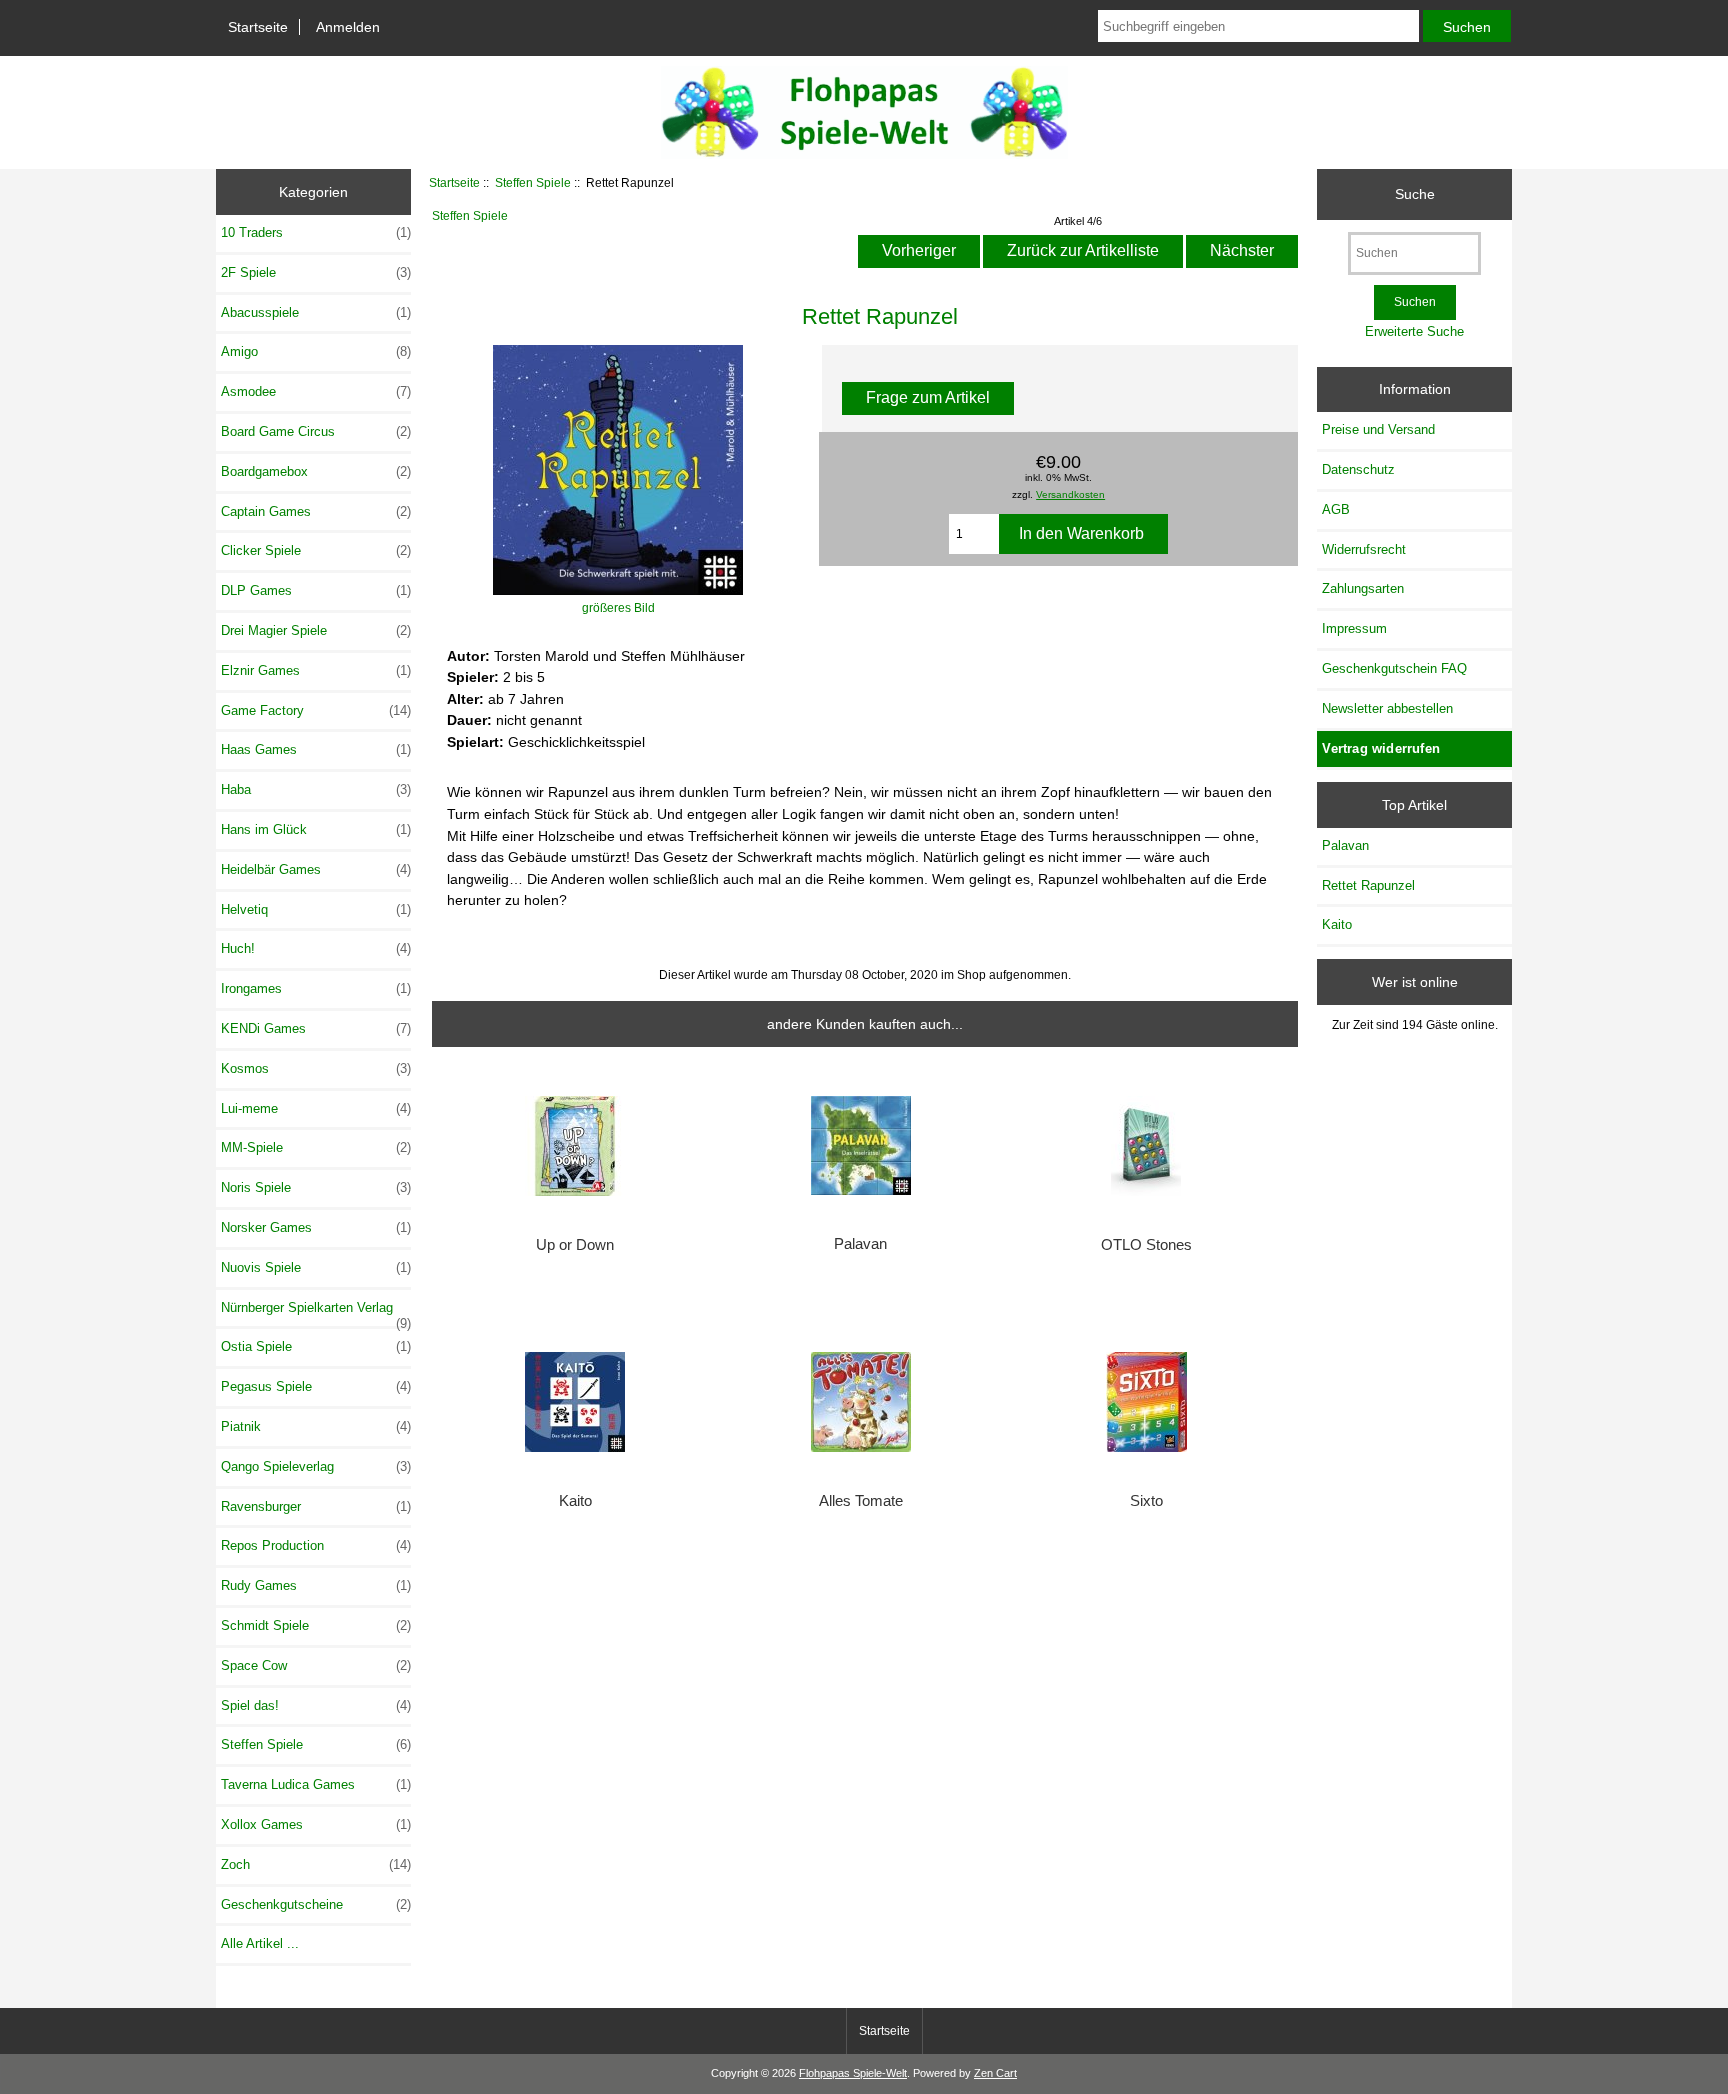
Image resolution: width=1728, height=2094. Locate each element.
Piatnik (316, 1426)
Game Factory (316, 710)
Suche (1415, 194)
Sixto (1146, 1501)
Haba (316, 789)
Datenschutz (1358, 469)
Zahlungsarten (1363, 588)
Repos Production (316, 1545)
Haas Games (316, 749)
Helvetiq (316, 909)
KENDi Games (316, 1028)
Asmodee (316, 391)
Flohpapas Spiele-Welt (853, 2073)
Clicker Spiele (316, 550)
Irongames (316, 988)
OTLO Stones (1146, 1245)
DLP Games (316, 590)
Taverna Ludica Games (316, 1784)
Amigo (316, 351)
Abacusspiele (316, 312)
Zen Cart (995, 2073)
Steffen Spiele (533, 183)
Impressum (1354, 628)
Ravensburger (316, 1506)
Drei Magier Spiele (316, 630)
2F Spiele (316, 272)
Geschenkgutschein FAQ (1394, 668)
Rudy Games (316, 1585)
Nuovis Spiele (316, 1267)
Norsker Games (316, 1227)
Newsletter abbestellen (1387, 708)
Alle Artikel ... (260, 1943)
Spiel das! (316, 1705)
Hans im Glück (316, 829)
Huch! (316, 948)
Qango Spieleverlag (316, 1466)
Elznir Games (316, 670)
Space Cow (316, 1665)
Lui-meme (316, 1108)
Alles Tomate (861, 1501)
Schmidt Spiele (316, 1625)
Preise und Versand (1378, 429)
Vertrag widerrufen (1381, 748)
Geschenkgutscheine (316, 1904)
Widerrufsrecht (1364, 549)
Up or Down (575, 1245)
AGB (1336, 509)
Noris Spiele (316, 1187)
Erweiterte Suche (1414, 331)
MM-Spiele (316, 1147)
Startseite (258, 27)
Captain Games (316, 511)
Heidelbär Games (316, 869)
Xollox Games (316, 1824)
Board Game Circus (316, 431)
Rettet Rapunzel (1368, 885)
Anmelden (348, 27)
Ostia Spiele (316, 1346)
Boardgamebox (316, 471)
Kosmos (316, 1068)
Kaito (575, 1501)
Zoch (316, 1864)
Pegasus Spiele (316, 1386)
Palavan (860, 1244)
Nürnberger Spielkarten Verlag (316, 1313)
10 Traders (316, 232)
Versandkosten (1070, 494)
